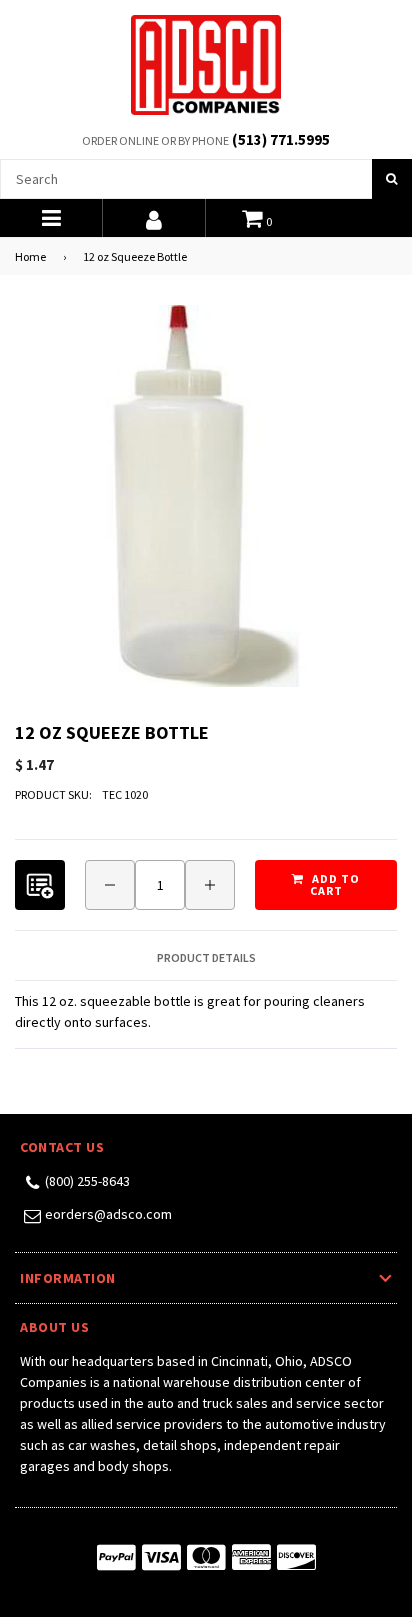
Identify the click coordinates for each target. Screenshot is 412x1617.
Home (30, 256)
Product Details (206, 958)
